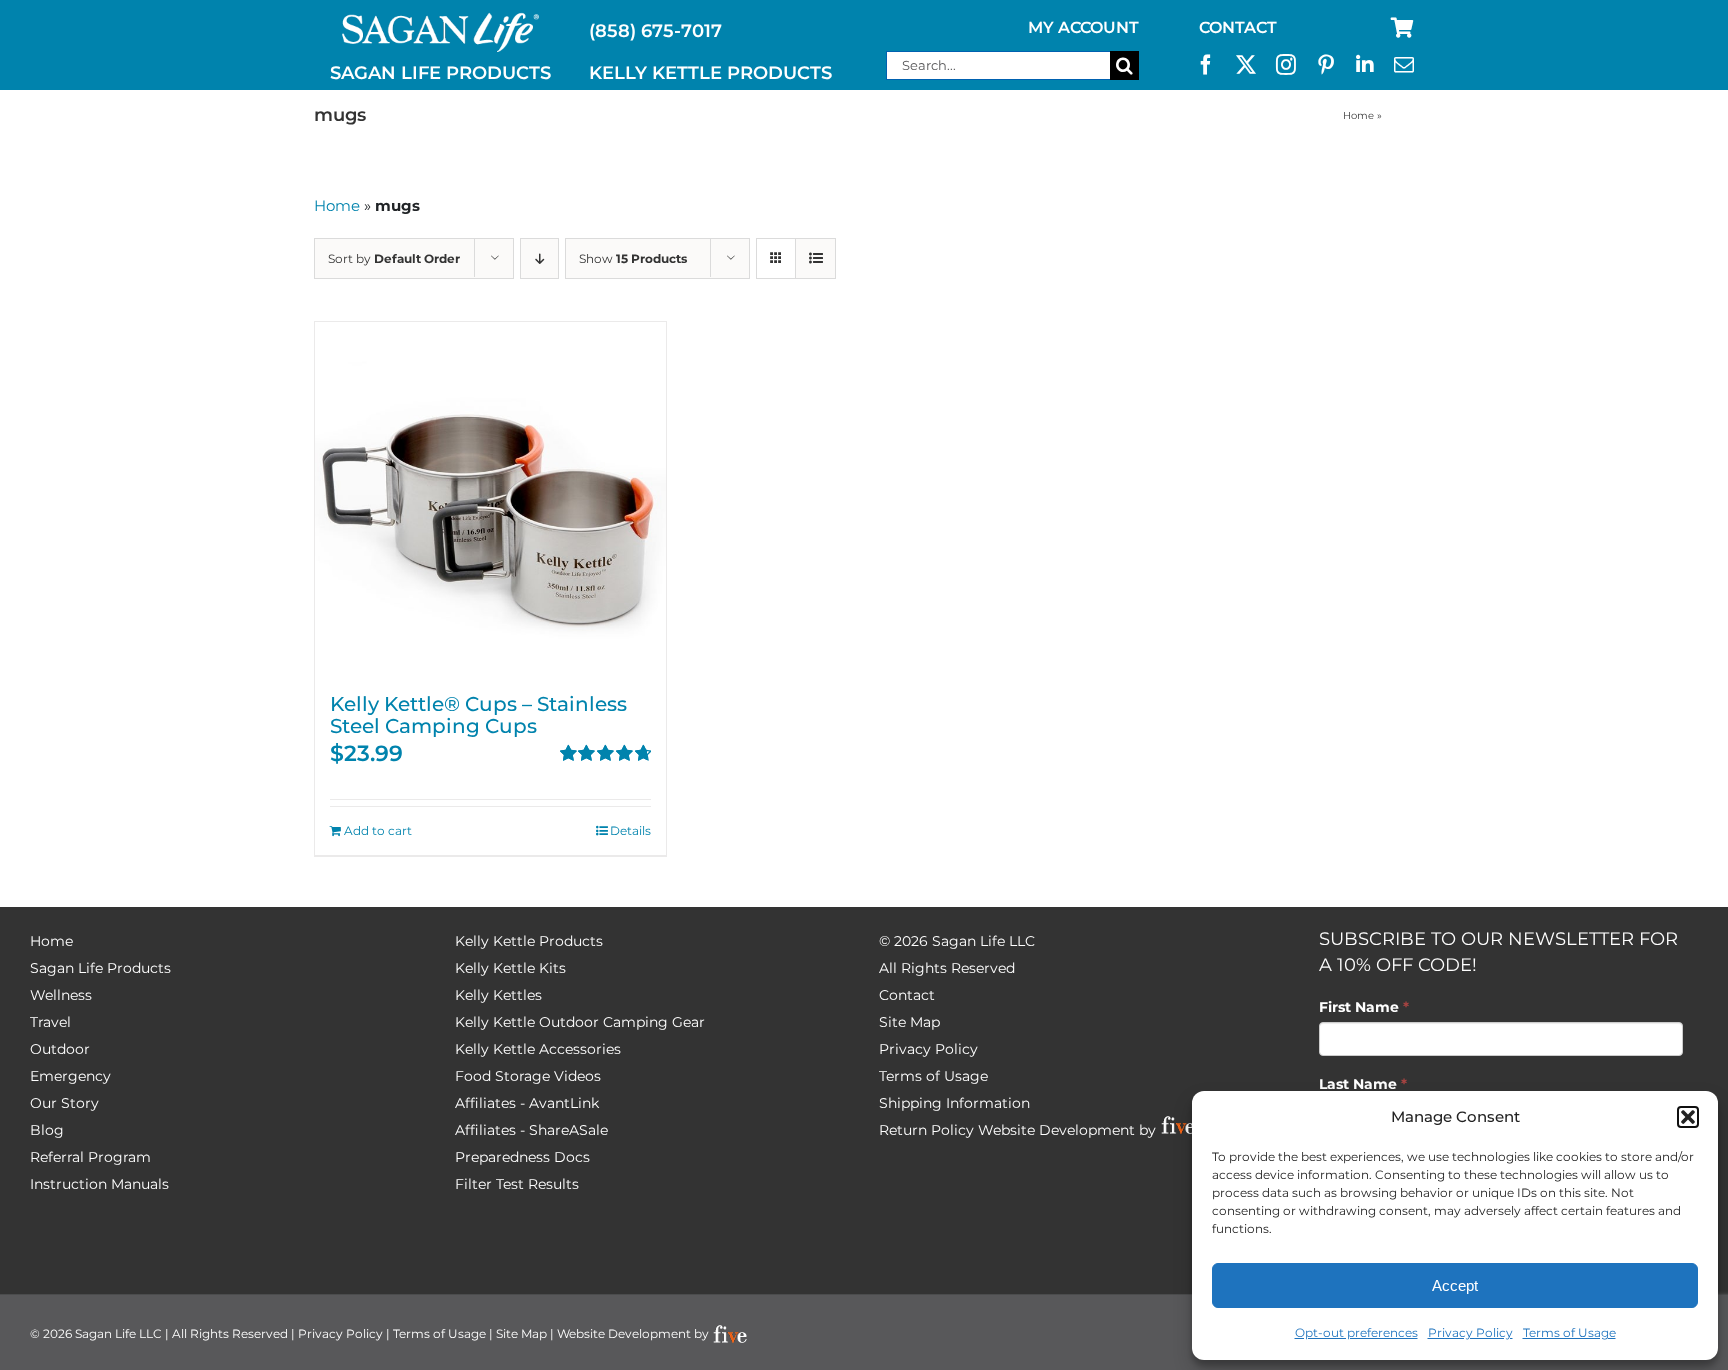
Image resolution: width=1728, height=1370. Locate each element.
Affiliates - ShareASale (531, 1130)
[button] (1688, 1117)
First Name (1364, 1007)
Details (630, 830)
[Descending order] (539, 258)
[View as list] (815, 258)
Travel (50, 1022)
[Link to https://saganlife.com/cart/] (1402, 28)
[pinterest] (1326, 65)
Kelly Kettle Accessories (538, 1049)
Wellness (61, 995)
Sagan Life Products (100, 968)
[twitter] (1246, 65)
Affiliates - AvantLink (527, 1103)
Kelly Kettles (498, 995)
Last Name (1363, 1084)
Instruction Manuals (99, 1184)
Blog (47, 1130)
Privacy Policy (1470, 1332)
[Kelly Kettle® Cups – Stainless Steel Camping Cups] (490, 497)
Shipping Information (954, 1103)
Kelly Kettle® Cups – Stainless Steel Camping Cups (478, 715)
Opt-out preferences (1356, 1332)
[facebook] (1206, 65)
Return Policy (926, 1130)
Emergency (70, 1076)
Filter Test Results (517, 1184)
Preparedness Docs (522, 1157)
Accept (1455, 1285)
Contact (907, 995)
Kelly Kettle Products (529, 941)
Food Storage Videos (528, 1076)
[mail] (1404, 65)
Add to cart (378, 830)
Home (1358, 115)
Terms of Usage (1569, 1332)
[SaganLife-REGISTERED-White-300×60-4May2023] (441, 21)
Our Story (64, 1103)
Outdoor (60, 1049)
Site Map (909, 1022)
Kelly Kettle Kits (510, 968)
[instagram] (1286, 65)
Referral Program (90, 1157)
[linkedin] (1365, 65)
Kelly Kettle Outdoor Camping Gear (580, 1022)
